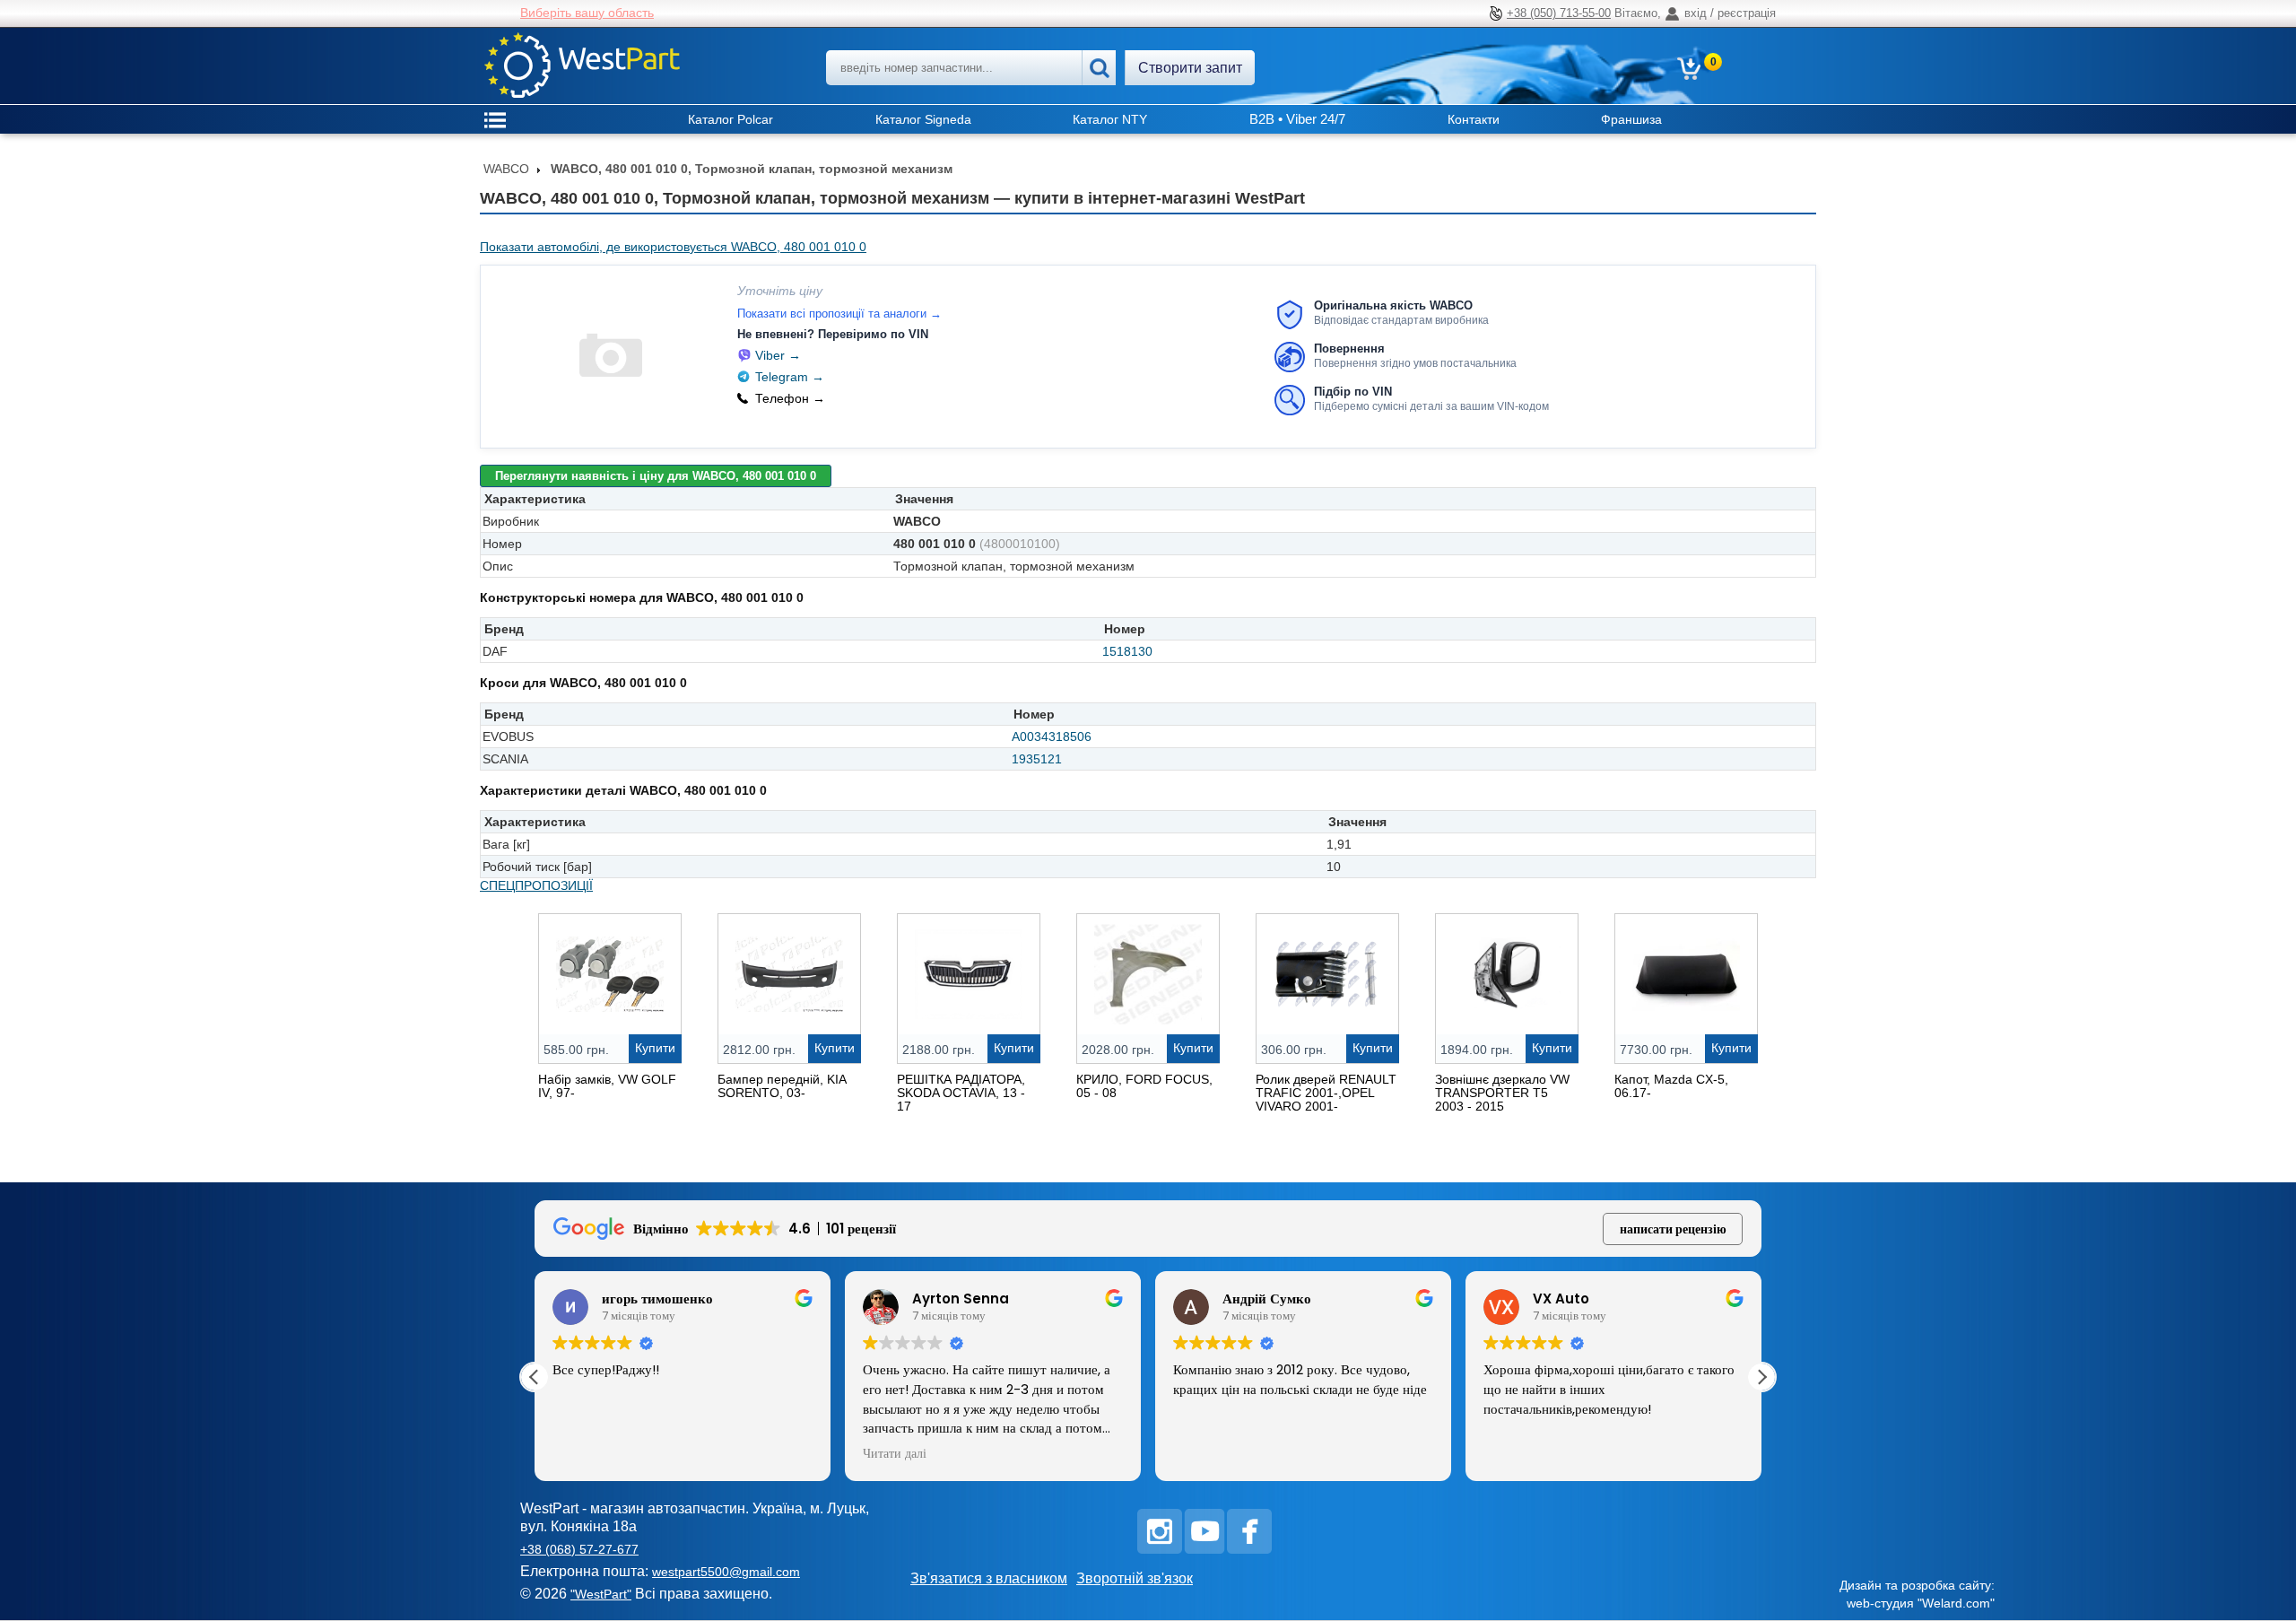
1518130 (1127, 651)
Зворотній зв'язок (1135, 1578)
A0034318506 (1052, 736)
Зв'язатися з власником (989, 1578)
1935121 (1037, 759)
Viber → (778, 355)
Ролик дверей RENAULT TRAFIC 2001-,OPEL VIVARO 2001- (1326, 1093)
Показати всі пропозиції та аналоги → (839, 314)
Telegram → (790, 377)
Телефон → (790, 398)
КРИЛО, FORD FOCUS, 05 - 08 (1144, 1086)
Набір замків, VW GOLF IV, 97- (607, 1086)
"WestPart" (601, 1594)
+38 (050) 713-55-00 (1559, 13)
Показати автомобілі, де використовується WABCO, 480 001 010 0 (673, 247)
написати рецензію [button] (1673, 1229)
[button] (1761, 1377)
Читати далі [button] (895, 1454)
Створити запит (1190, 68)
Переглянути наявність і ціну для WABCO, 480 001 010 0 (656, 476)
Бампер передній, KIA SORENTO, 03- (782, 1086)
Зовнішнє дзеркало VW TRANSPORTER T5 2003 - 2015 (1502, 1093)
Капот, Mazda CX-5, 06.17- (1671, 1086)
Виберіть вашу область (587, 13)
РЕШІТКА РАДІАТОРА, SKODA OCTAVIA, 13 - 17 (961, 1093)
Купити (655, 1048)
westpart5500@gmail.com (726, 1572)
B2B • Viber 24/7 (1297, 119)
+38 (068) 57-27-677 (579, 1549)
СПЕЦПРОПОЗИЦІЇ (536, 885)
